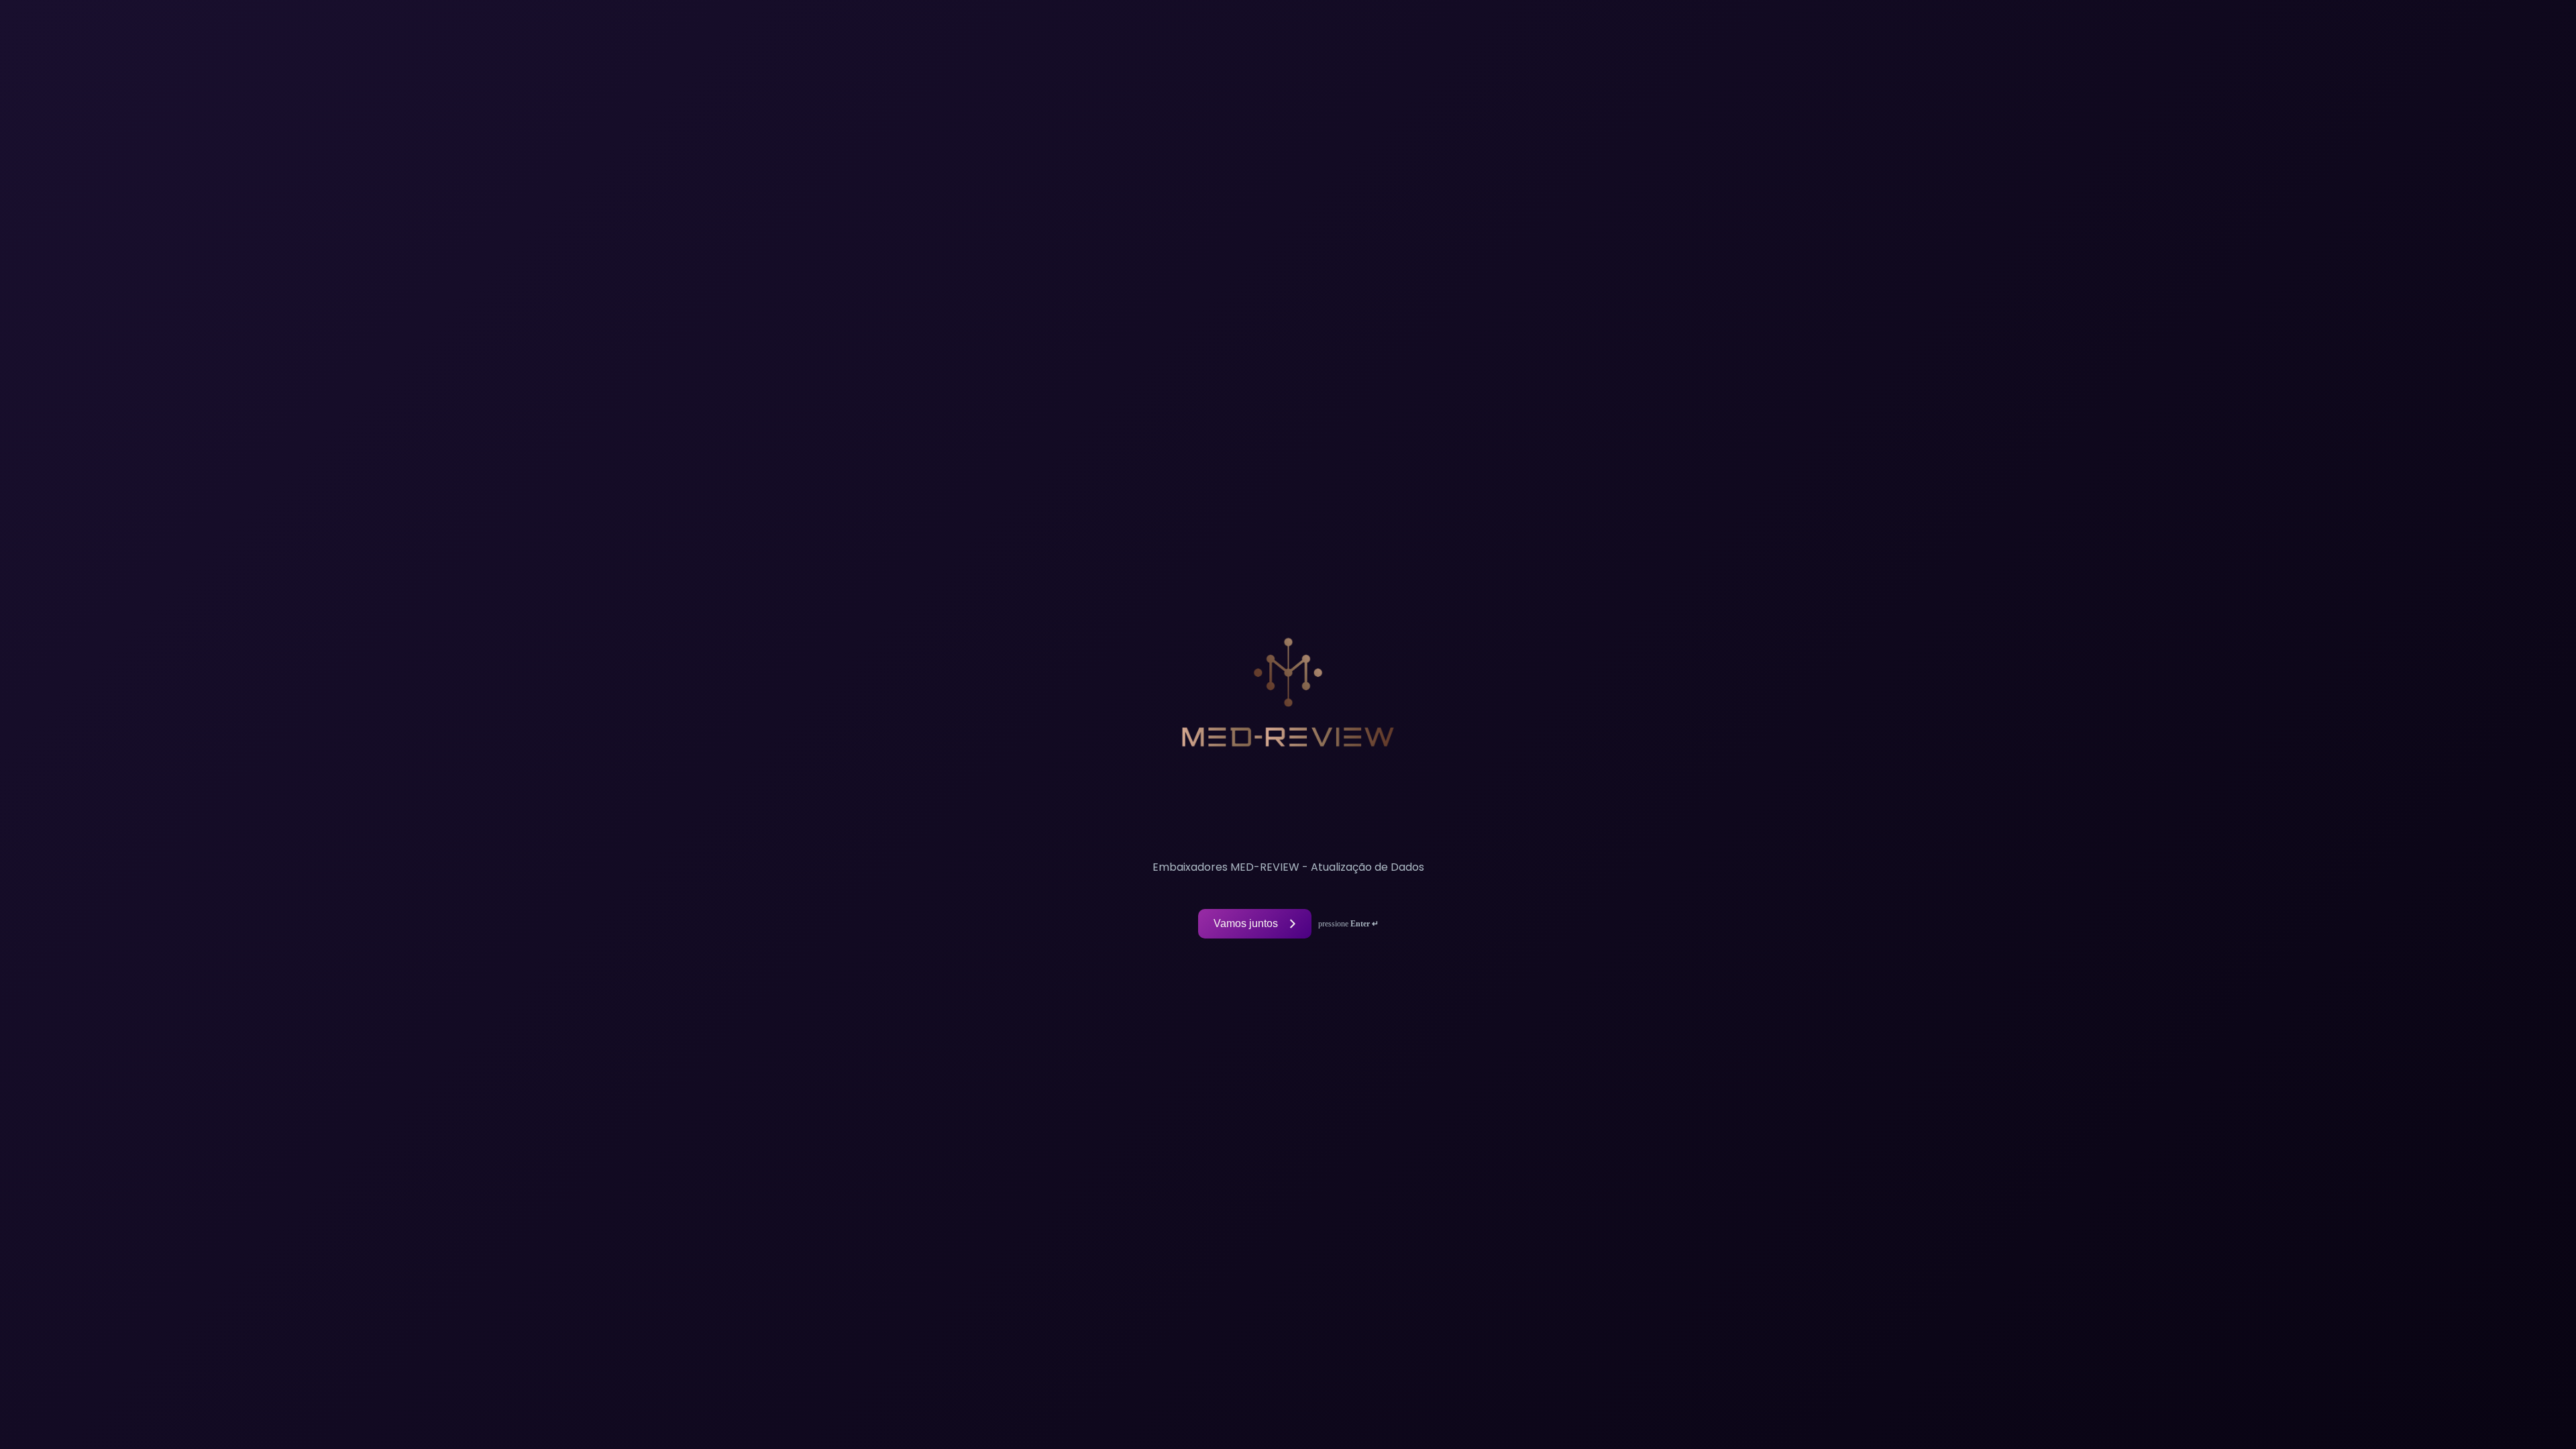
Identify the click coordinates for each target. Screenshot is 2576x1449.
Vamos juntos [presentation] (1246, 923)
